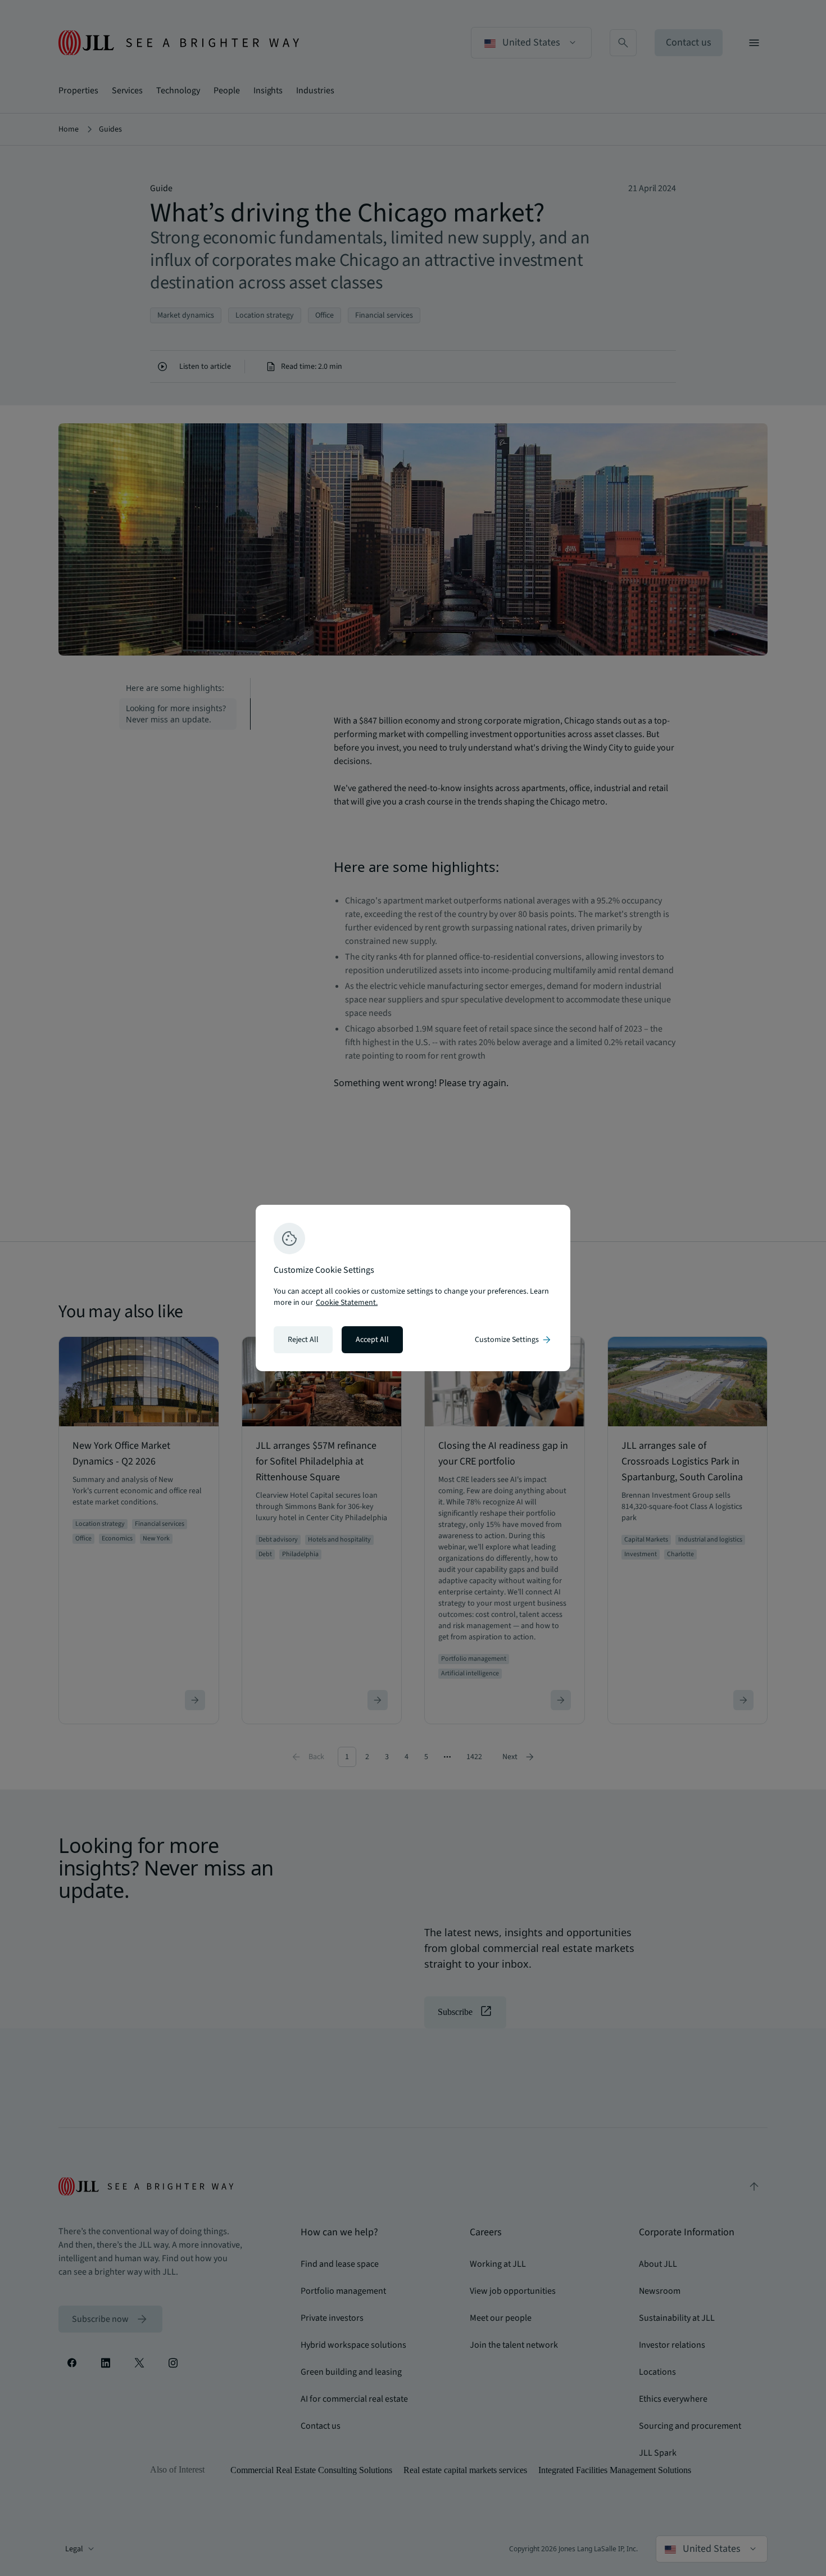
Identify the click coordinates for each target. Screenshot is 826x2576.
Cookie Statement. (347, 1303)
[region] (413, 1288)
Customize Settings (514, 1340)
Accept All (372, 1340)
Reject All (303, 1340)
